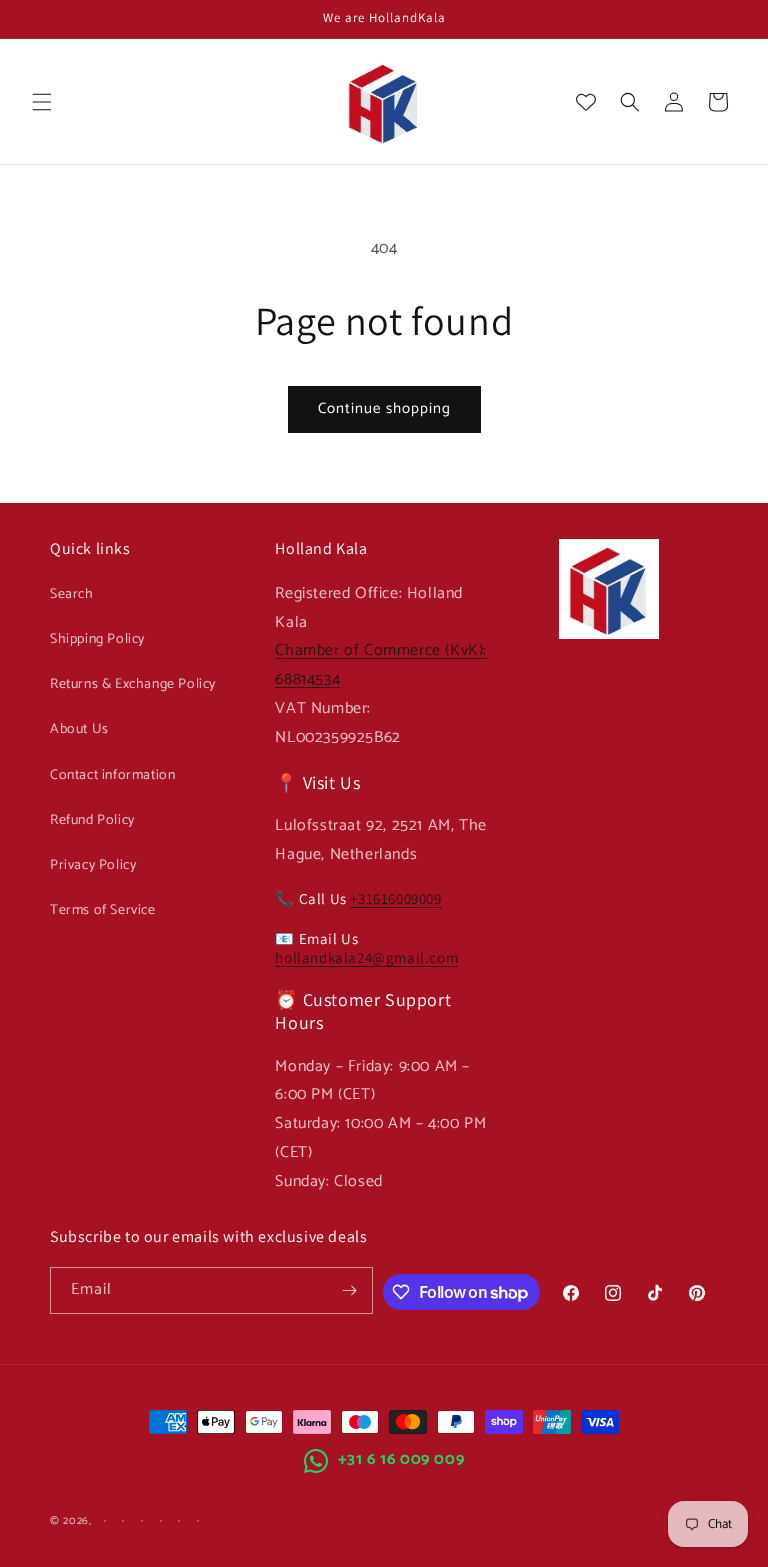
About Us (79, 729)
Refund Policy (92, 820)
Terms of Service (103, 910)
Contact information (112, 775)
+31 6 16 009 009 (401, 1459)
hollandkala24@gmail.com (366, 957)
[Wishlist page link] (586, 102)
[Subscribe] (350, 1290)
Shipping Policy (97, 639)
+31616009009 (395, 898)
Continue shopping (384, 408)
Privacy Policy (93, 865)
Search (72, 594)
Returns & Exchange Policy (133, 684)
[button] (42, 102)
